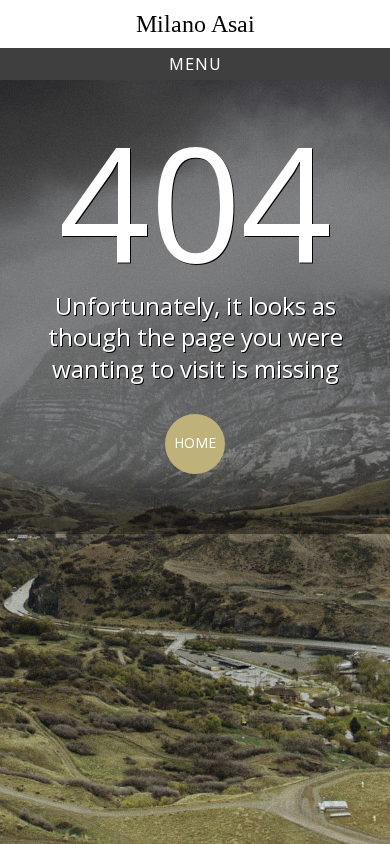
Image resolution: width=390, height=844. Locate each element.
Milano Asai (195, 24)
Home (195, 442)
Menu (195, 64)
